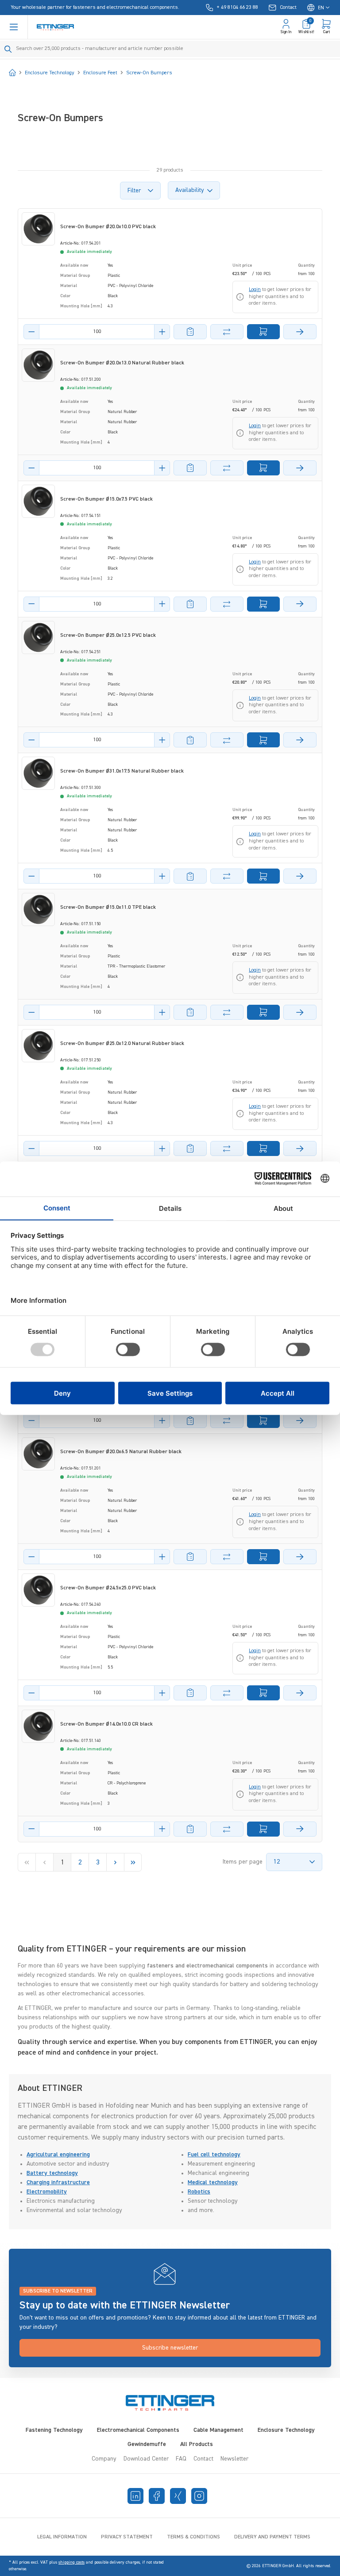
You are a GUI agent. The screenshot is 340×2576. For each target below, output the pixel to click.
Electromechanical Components (138, 2430)
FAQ (181, 2459)
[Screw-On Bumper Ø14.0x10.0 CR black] (38, 1726)
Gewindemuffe (147, 2444)
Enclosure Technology (286, 2430)
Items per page (243, 1862)
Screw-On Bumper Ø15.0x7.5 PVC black (106, 499)
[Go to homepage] (55, 27)
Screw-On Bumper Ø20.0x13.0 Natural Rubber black (122, 363)
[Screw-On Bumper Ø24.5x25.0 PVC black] (38, 1590)
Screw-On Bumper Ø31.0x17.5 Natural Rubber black (122, 771)
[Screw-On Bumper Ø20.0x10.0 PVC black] (38, 229)
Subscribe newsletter (170, 2348)
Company (104, 2459)
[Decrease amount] (31, 332)
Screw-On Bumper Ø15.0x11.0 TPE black (108, 907)
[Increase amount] (162, 332)
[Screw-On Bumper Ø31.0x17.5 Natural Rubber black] (38, 773)
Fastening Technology (54, 2430)
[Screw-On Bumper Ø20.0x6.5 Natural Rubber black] (38, 1454)
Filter (134, 191)
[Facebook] (157, 2496)
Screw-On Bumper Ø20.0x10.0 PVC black (108, 227)
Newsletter (234, 2459)
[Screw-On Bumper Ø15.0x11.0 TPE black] (38, 909)
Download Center (146, 2459)
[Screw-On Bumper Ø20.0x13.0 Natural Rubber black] (38, 365)
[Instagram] (199, 2496)
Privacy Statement (127, 2537)
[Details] (300, 332)
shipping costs (71, 2562)
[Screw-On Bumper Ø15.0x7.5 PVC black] (38, 501)
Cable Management (218, 2430)
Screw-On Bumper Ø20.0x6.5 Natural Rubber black (121, 1452)
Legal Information (62, 2537)
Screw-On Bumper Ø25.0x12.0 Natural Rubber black (122, 1044)
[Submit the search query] (8, 49)
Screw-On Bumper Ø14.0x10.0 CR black (106, 1724)
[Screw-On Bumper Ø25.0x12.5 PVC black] (38, 637)
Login (255, 290)
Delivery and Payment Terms (272, 2537)
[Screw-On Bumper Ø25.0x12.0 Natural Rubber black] (38, 1046)
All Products (197, 2444)
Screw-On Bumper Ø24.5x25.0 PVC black (108, 1588)
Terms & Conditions (193, 2537)
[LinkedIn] (135, 2496)
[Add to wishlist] (190, 332)
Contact (203, 2459)
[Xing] (178, 2496)
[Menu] (14, 27)
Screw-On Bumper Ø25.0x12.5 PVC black (108, 635)
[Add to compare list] (227, 332)
